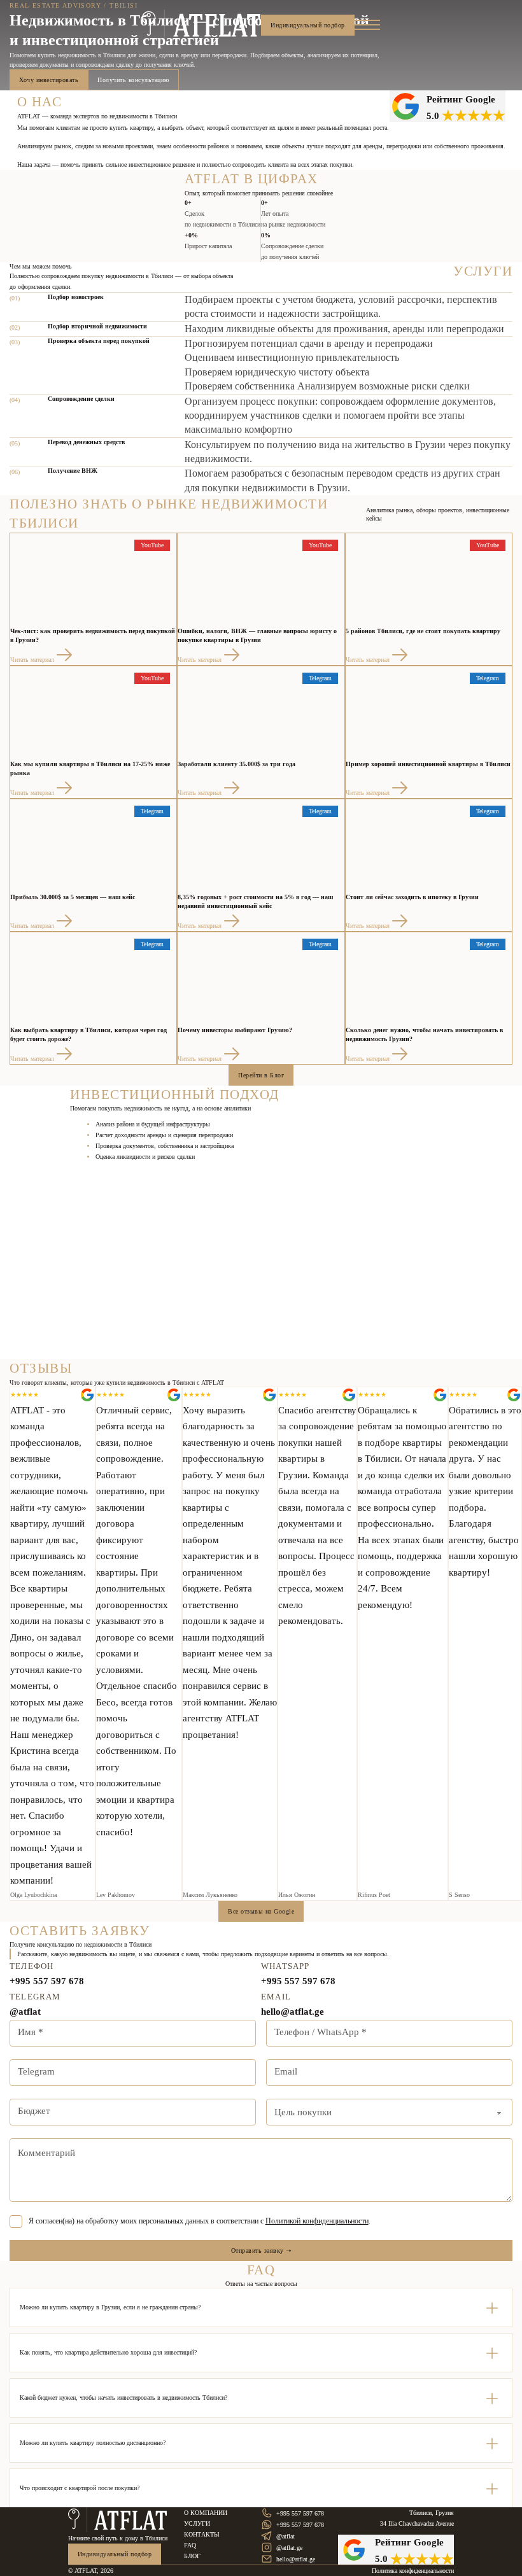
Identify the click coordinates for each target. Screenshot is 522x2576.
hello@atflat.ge (293, 2012)
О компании (206, 2513)
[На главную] (118, 2520)
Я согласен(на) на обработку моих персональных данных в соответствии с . (200, 2221)
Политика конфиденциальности (413, 2571)
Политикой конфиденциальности (317, 2221)
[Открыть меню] (367, 25)
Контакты (202, 2534)
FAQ (190, 2545)
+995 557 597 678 (47, 1981)
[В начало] (201, 25)
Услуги (197, 2523)
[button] (261, 2307)
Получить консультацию (133, 80)
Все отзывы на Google (261, 1911)
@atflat (25, 2012)
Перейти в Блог (261, 1075)
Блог (192, 2556)
